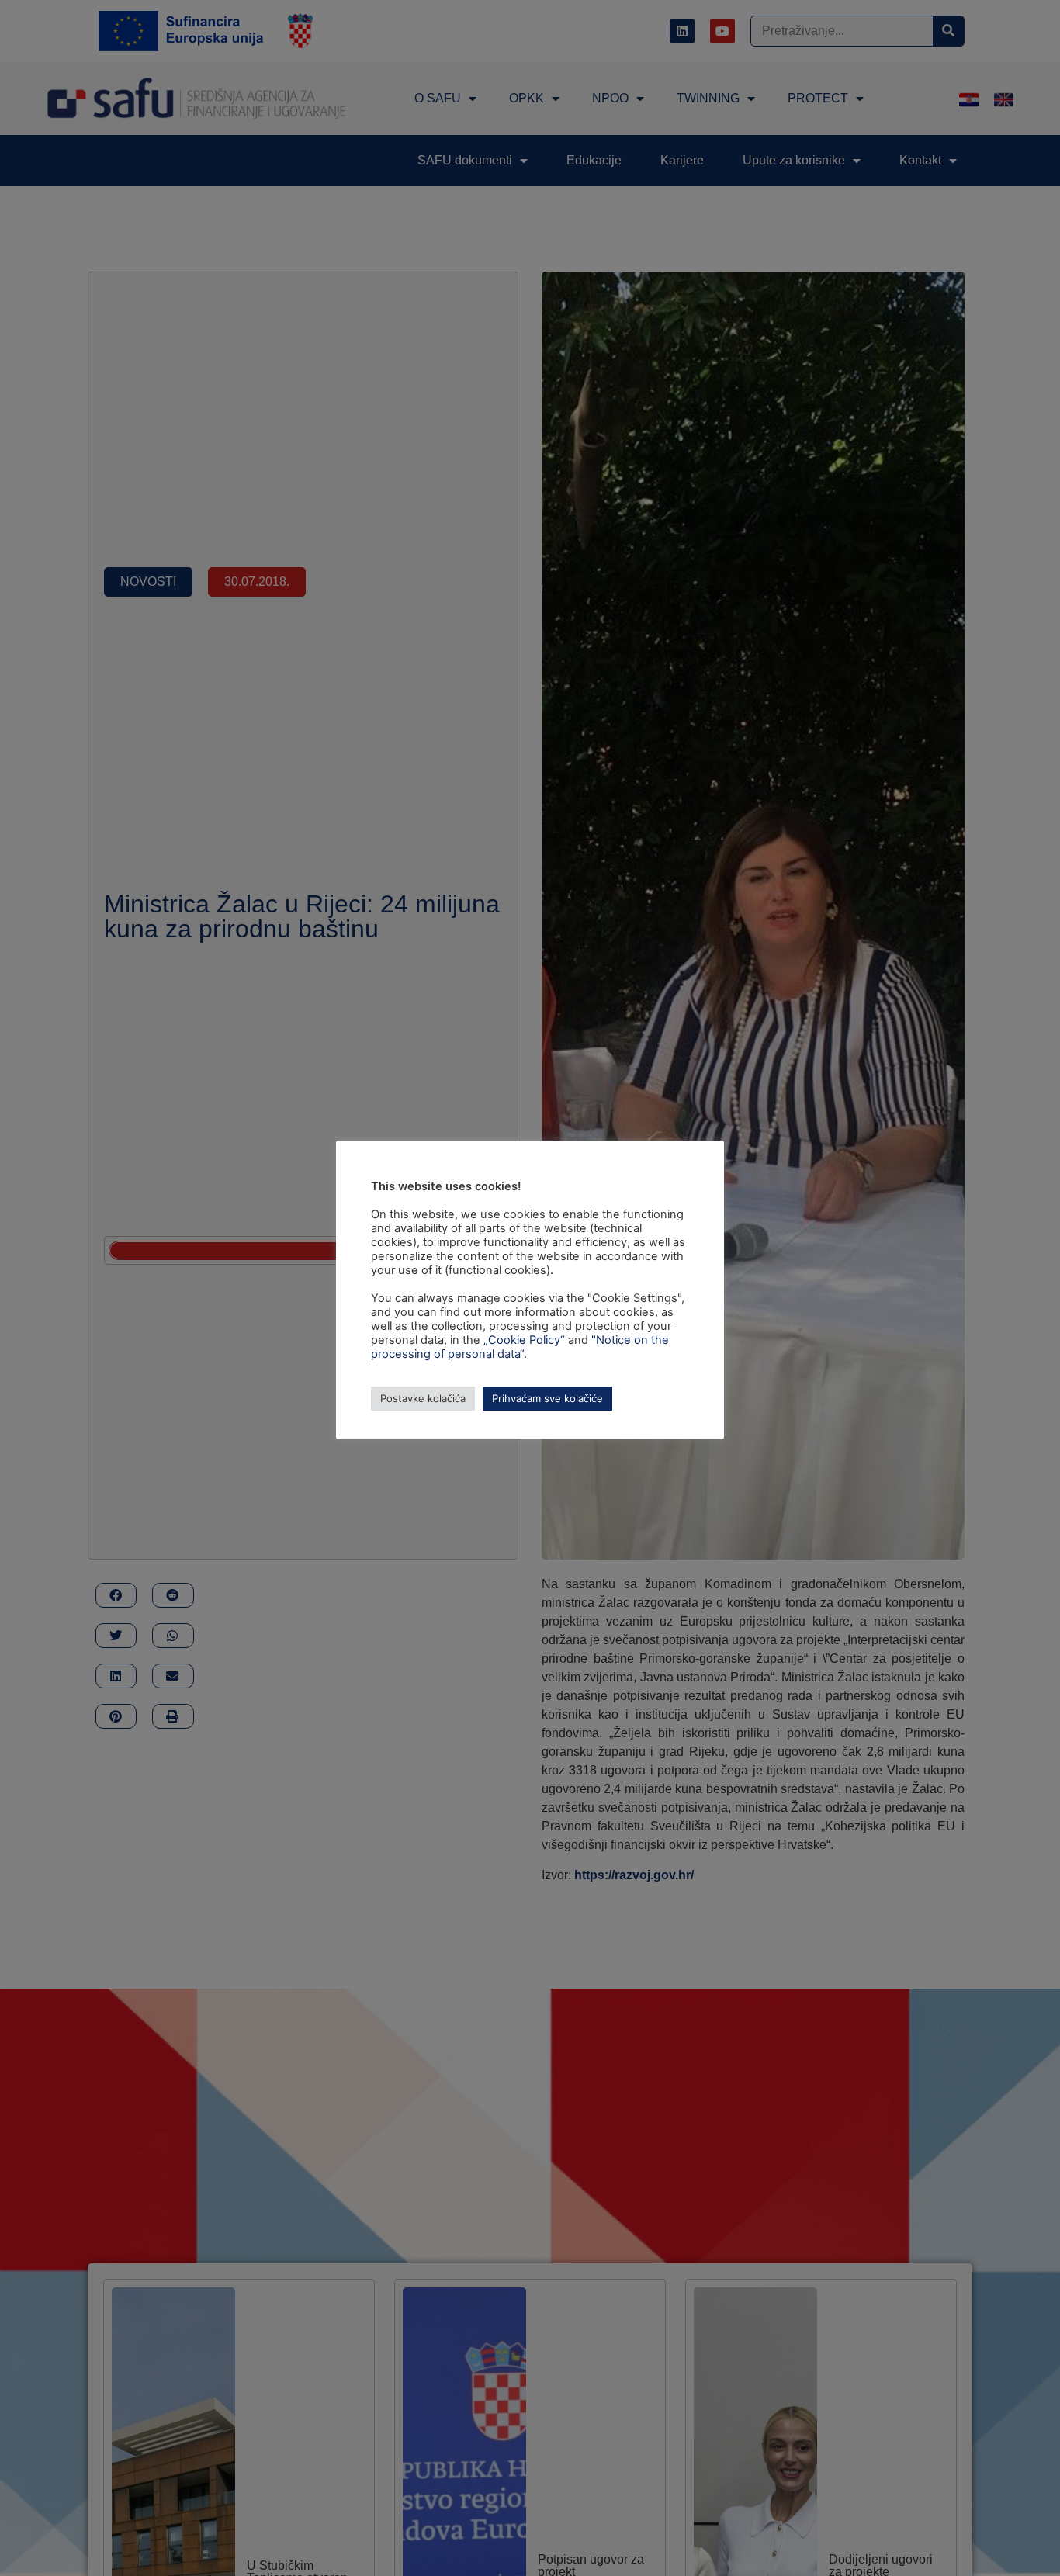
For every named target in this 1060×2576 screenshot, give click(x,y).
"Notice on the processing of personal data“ (520, 1347)
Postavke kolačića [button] (423, 1398)
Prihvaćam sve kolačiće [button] (547, 1398)
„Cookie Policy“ (524, 1340)
